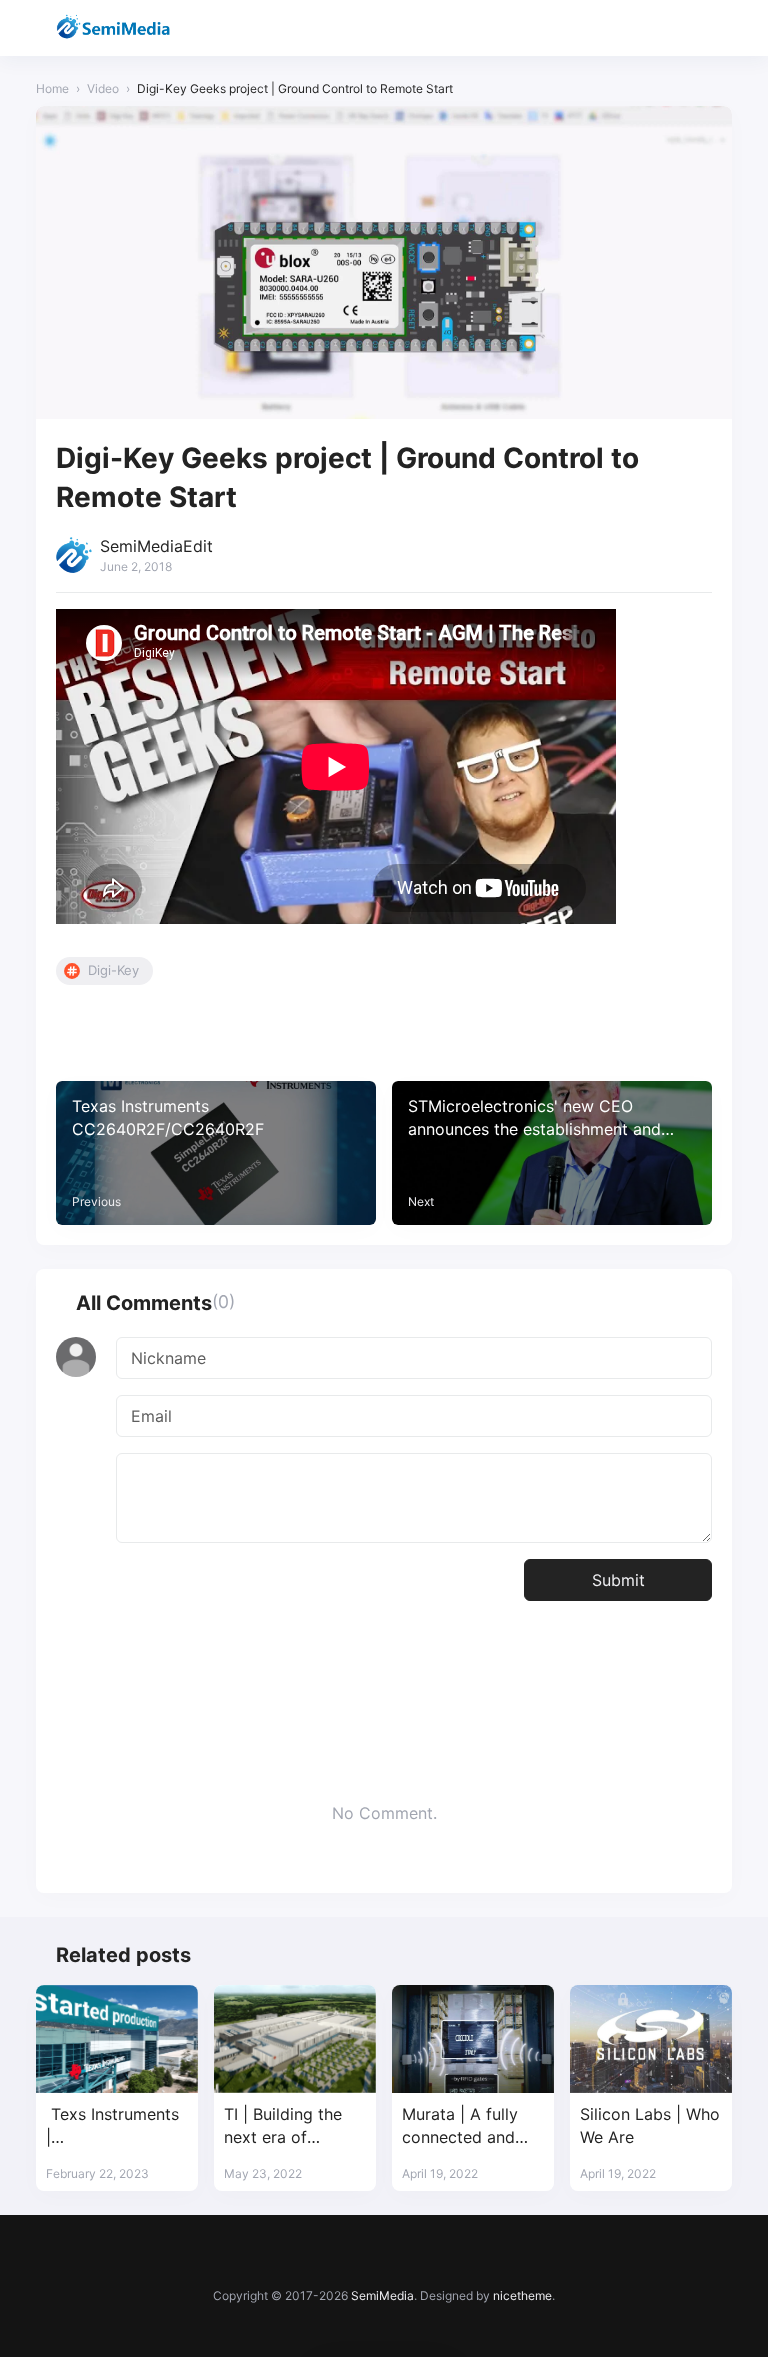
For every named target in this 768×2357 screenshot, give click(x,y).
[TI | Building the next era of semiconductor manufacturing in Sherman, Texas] (295, 2039)
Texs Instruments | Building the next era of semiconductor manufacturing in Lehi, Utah (116, 2126)
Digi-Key (113, 970)
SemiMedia (382, 2295)
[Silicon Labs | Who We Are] (651, 2039)
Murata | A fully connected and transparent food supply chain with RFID (468, 2126)
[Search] (663, 28)
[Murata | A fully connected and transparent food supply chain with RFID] (473, 2039)
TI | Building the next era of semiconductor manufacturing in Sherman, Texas (287, 2126)
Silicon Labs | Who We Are (650, 2125)
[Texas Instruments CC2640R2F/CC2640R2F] (216, 1153)
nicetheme (522, 2295)
